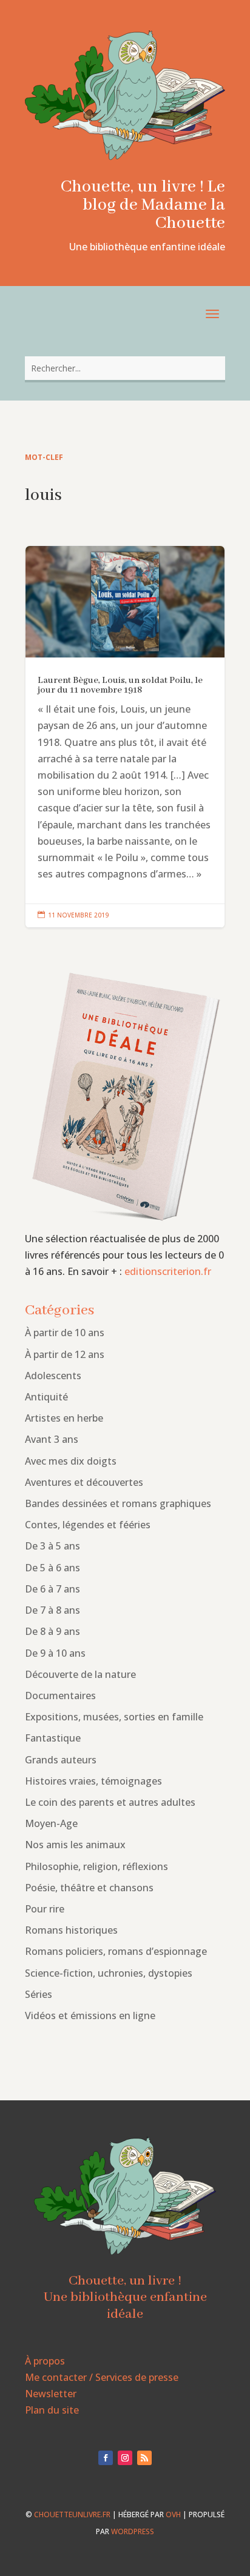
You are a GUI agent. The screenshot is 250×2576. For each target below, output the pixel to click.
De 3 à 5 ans (52, 1546)
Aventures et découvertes (84, 1482)
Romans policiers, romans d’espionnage (116, 1951)
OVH (173, 2514)
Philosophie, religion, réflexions (96, 1866)
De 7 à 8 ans (52, 1610)
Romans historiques (71, 1930)
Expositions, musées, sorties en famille (114, 1717)
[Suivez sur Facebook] (106, 2458)
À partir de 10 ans (65, 1333)
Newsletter (51, 2394)
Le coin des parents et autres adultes (110, 1802)
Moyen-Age (51, 1823)
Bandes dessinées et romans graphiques (118, 1503)
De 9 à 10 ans (55, 1653)
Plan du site (52, 2410)
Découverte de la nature (80, 1674)
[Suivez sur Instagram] (125, 2458)
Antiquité (46, 1397)
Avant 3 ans (52, 1439)
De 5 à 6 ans (52, 1568)
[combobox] (125, 368)
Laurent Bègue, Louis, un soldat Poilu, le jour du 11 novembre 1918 (125, 737)
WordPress (133, 2531)
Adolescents (53, 1376)
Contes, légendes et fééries (88, 1525)
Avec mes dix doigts (71, 1461)
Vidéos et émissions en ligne (90, 2015)
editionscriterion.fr (168, 1271)
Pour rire (45, 1909)
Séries (39, 1994)
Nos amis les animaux (75, 1845)
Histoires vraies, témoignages (93, 1781)
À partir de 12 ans (65, 1354)
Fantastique (53, 1738)
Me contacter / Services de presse (102, 2377)
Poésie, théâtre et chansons (89, 1888)
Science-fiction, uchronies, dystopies (109, 1973)
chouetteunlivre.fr (72, 2514)
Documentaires (60, 1696)
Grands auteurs (61, 1760)
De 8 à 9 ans (52, 1631)
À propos (45, 2361)
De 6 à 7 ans (52, 1589)
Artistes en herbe (64, 1418)
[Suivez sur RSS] (144, 2458)
